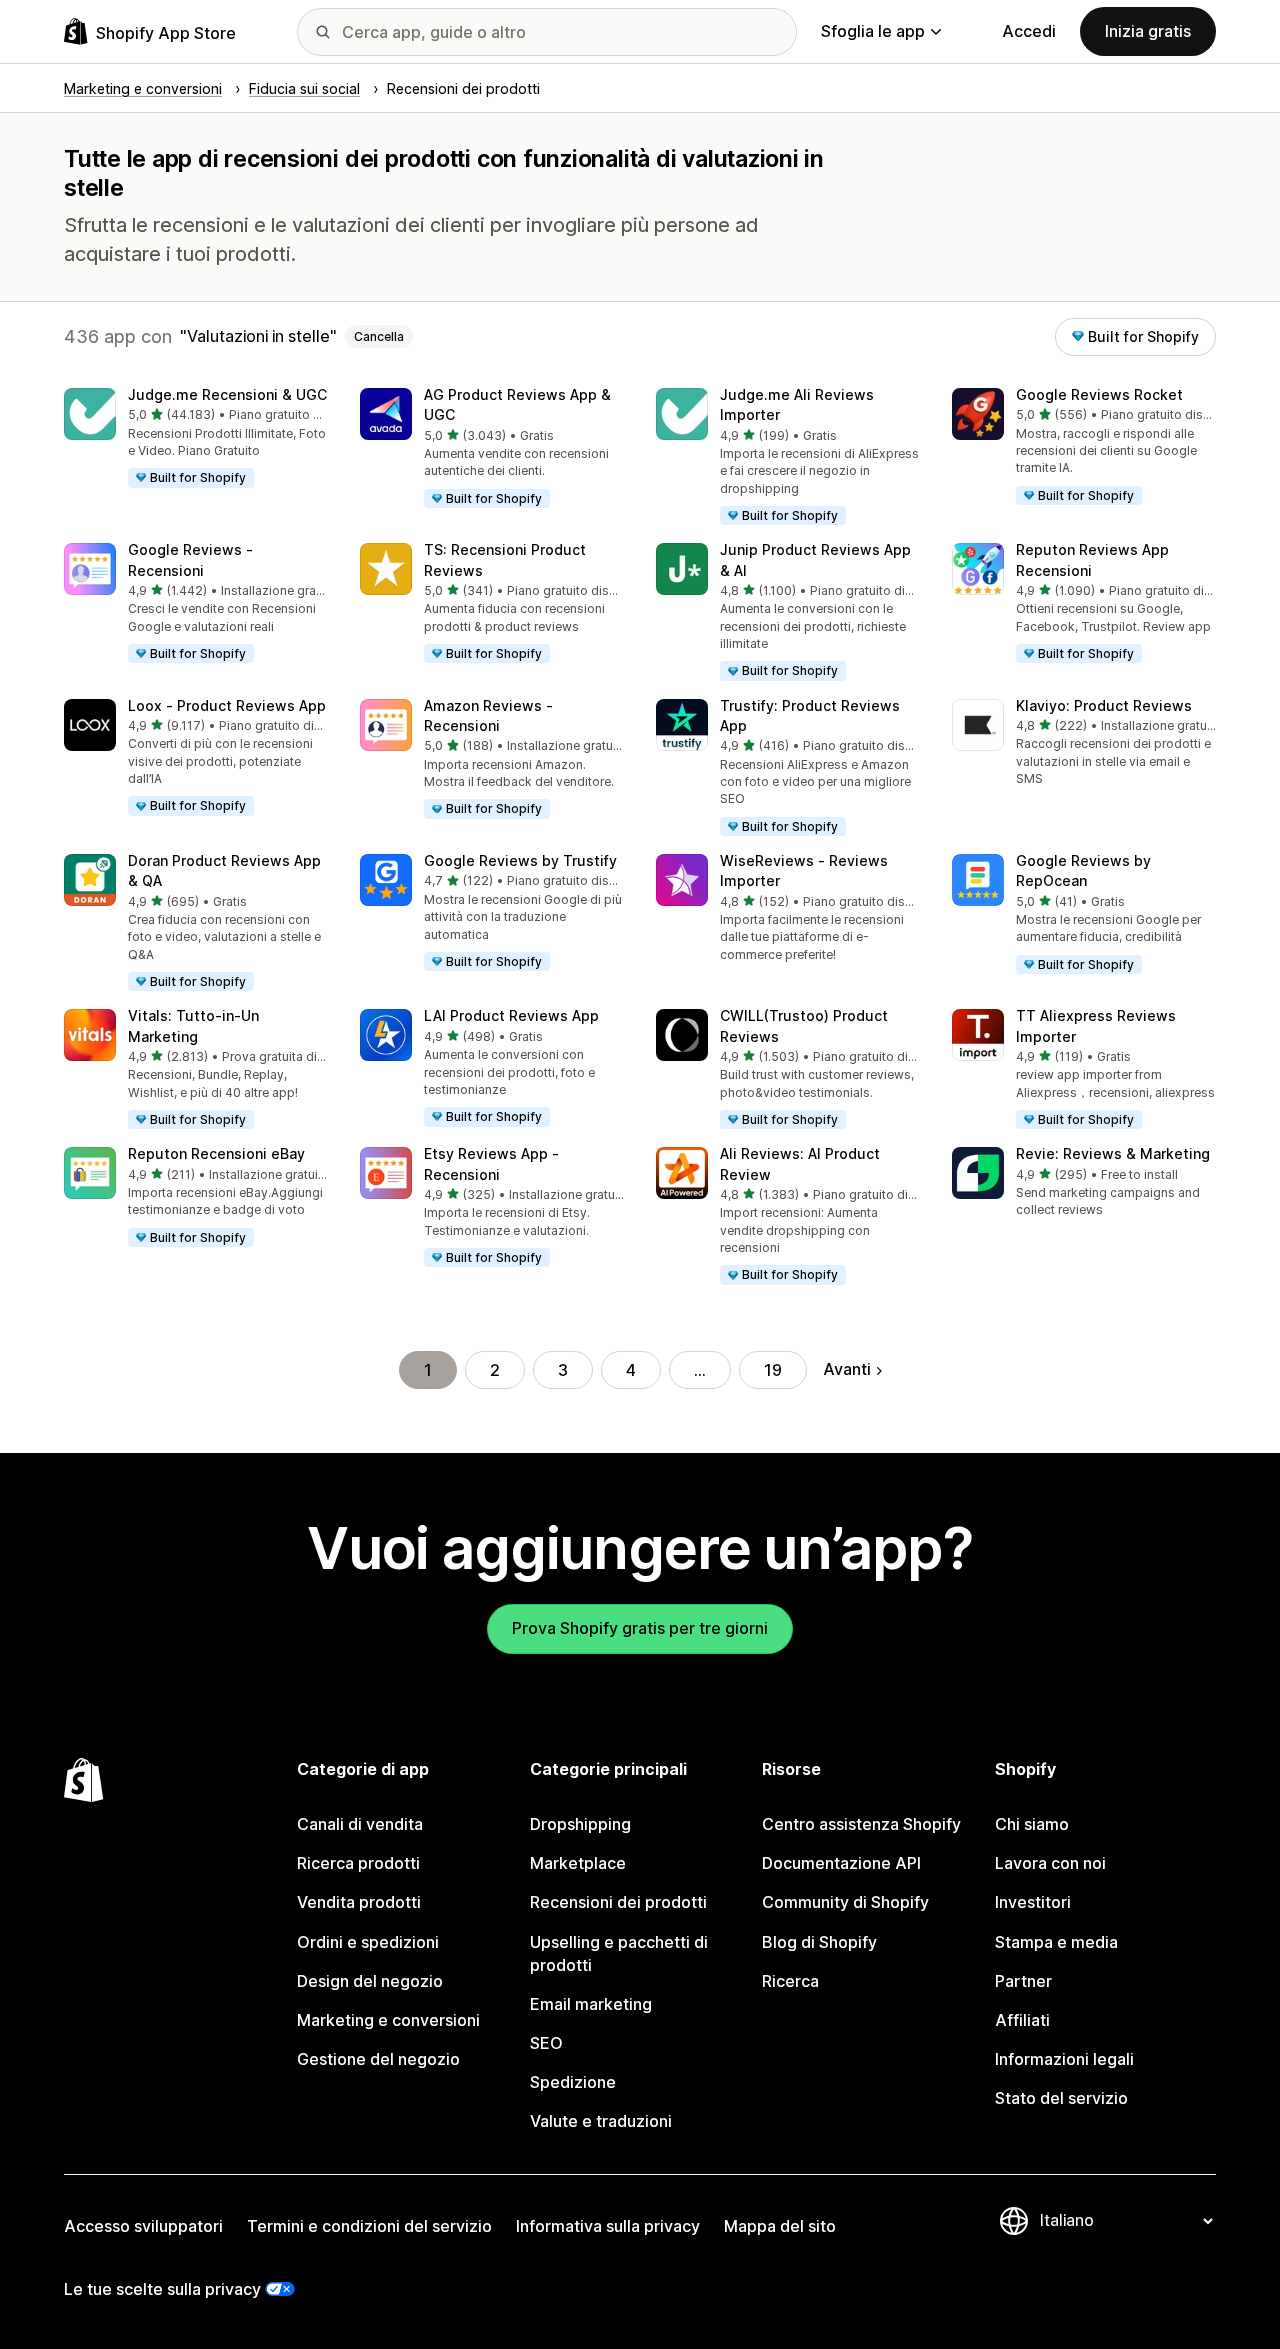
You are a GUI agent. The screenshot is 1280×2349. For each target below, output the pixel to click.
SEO (546, 2043)
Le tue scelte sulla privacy (162, 2289)
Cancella (379, 336)
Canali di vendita (360, 1824)
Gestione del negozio (378, 2059)
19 (773, 1370)
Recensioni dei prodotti (618, 1902)
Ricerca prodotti (358, 1863)
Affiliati (1022, 2020)
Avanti (847, 1369)
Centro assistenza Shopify (861, 1824)
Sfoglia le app (873, 31)
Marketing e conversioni (388, 2020)
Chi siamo (1032, 1824)
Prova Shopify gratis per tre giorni (640, 1628)
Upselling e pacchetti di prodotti (619, 1953)
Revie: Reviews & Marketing (1113, 1153)
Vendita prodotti (359, 1902)
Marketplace (578, 1863)
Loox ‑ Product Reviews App (227, 705)
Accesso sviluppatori (143, 2226)
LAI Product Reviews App (511, 1015)
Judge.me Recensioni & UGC (227, 394)
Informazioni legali (1064, 2059)
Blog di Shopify (819, 1942)
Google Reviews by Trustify (520, 860)
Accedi (1029, 31)
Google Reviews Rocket (1099, 394)
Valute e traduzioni (601, 2121)
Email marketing (591, 2004)
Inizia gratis (1148, 31)
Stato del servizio (1061, 2098)
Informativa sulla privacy (608, 2226)
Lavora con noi (1050, 1863)
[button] (196, 439)
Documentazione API (841, 1863)
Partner (1023, 1981)
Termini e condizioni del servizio (369, 2226)
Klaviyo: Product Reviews (1104, 705)
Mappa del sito (780, 2226)
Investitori (1033, 1902)
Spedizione (573, 2082)
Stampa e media (1056, 1942)
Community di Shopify (845, 1902)
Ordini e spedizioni (368, 1942)
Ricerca (790, 1981)
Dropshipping (580, 1824)
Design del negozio (370, 1981)
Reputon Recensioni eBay (216, 1153)
